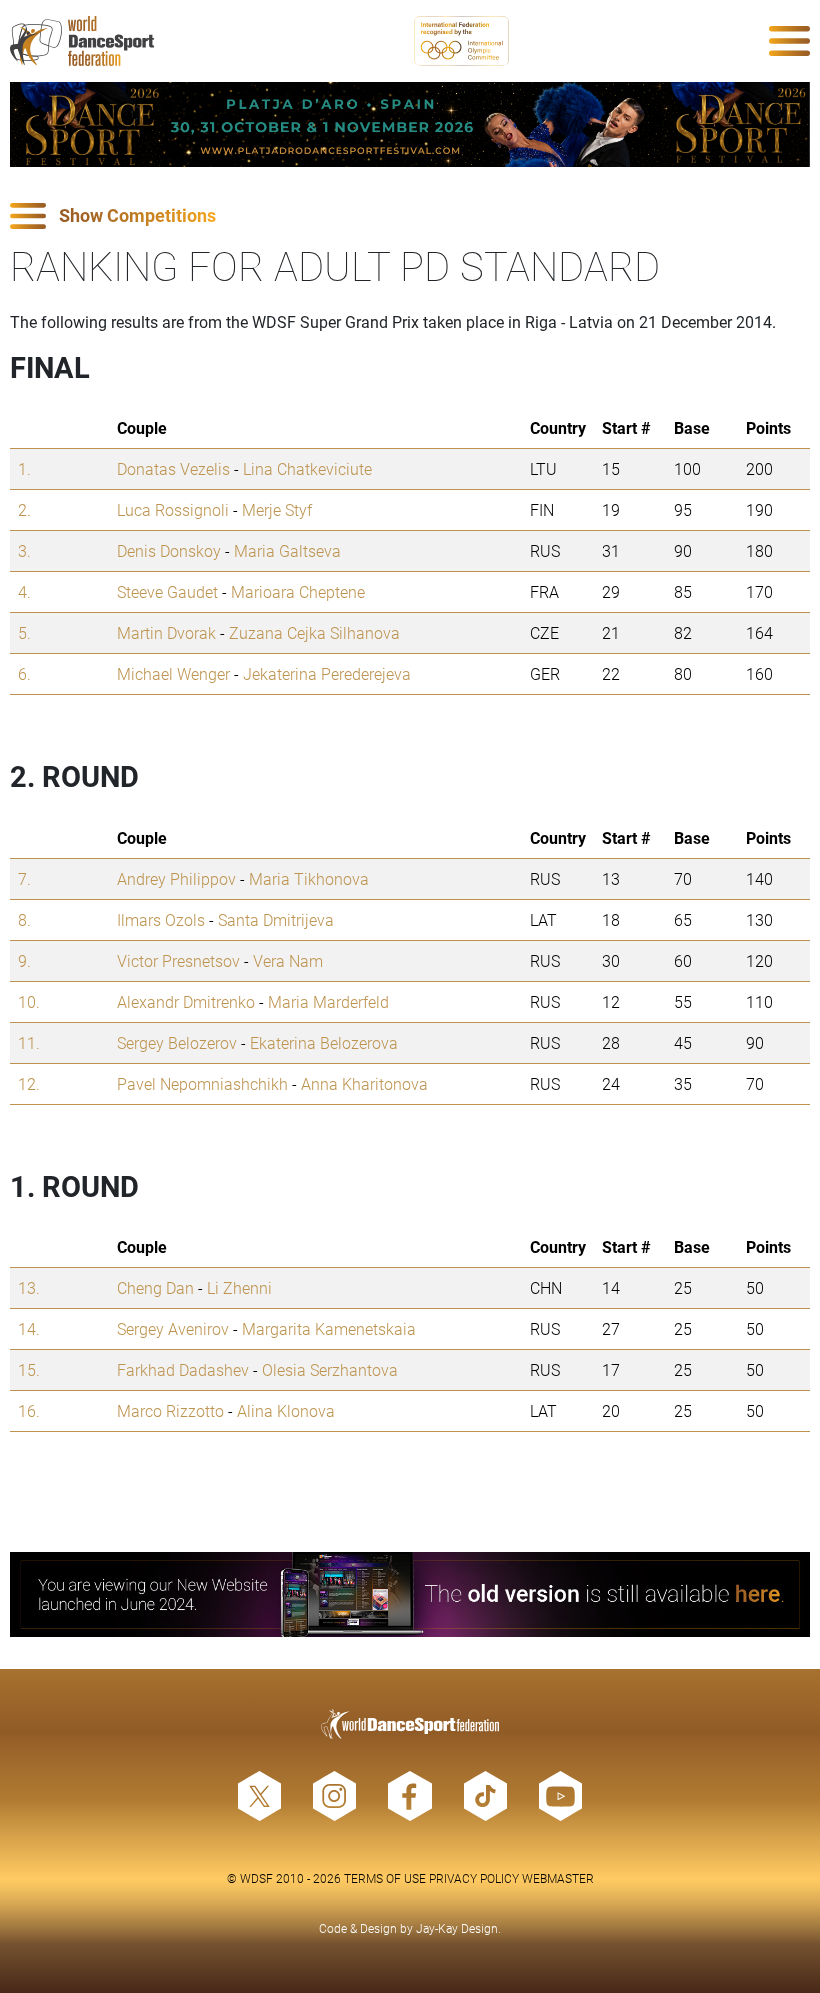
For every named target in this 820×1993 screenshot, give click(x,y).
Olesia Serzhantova (330, 1369)
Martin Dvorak (166, 632)
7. (24, 878)
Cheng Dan (155, 1287)
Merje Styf (277, 509)
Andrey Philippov (176, 878)
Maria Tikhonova (309, 878)
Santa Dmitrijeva (276, 919)
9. (24, 960)
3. (24, 550)
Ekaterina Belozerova (324, 1042)
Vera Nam (288, 960)
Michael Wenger (173, 673)
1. (24, 468)
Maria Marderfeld (328, 1001)
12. (29, 1083)
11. (29, 1042)
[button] (410, 216)
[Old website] (410, 1594)
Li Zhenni (239, 1287)
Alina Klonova (286, 1410)
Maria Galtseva (287, 550)
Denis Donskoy (169, 550)
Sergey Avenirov (173, 1328)
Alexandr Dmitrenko (186, 1001)
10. (29, 1001)
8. (24, 919)
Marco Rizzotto (170, 1410)
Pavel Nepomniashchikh (202, 1083)
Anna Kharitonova (364, 1083)
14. (29, 1328)
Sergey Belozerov (177, 1042)
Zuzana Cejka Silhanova (314, 632)
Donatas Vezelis (173, 468)
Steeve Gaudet (167, 591)
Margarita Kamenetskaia (329, 1328)
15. (29, 1369)
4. (24, 591)
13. (29, 1287)
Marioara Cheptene (298, 591)
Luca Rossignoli (173, 509)
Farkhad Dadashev (183, 1369)
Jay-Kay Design (457, 1928)
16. (29, 1410)
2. (24, 509)
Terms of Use (385, 1878)
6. (24, 673)
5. (24, 632)
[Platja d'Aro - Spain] (410, 124)
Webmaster (558, 1878)
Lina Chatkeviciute (307, 468)
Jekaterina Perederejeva (327, 673)
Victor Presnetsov (178, 960)
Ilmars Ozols (161, 919)
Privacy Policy (474, 1878)
